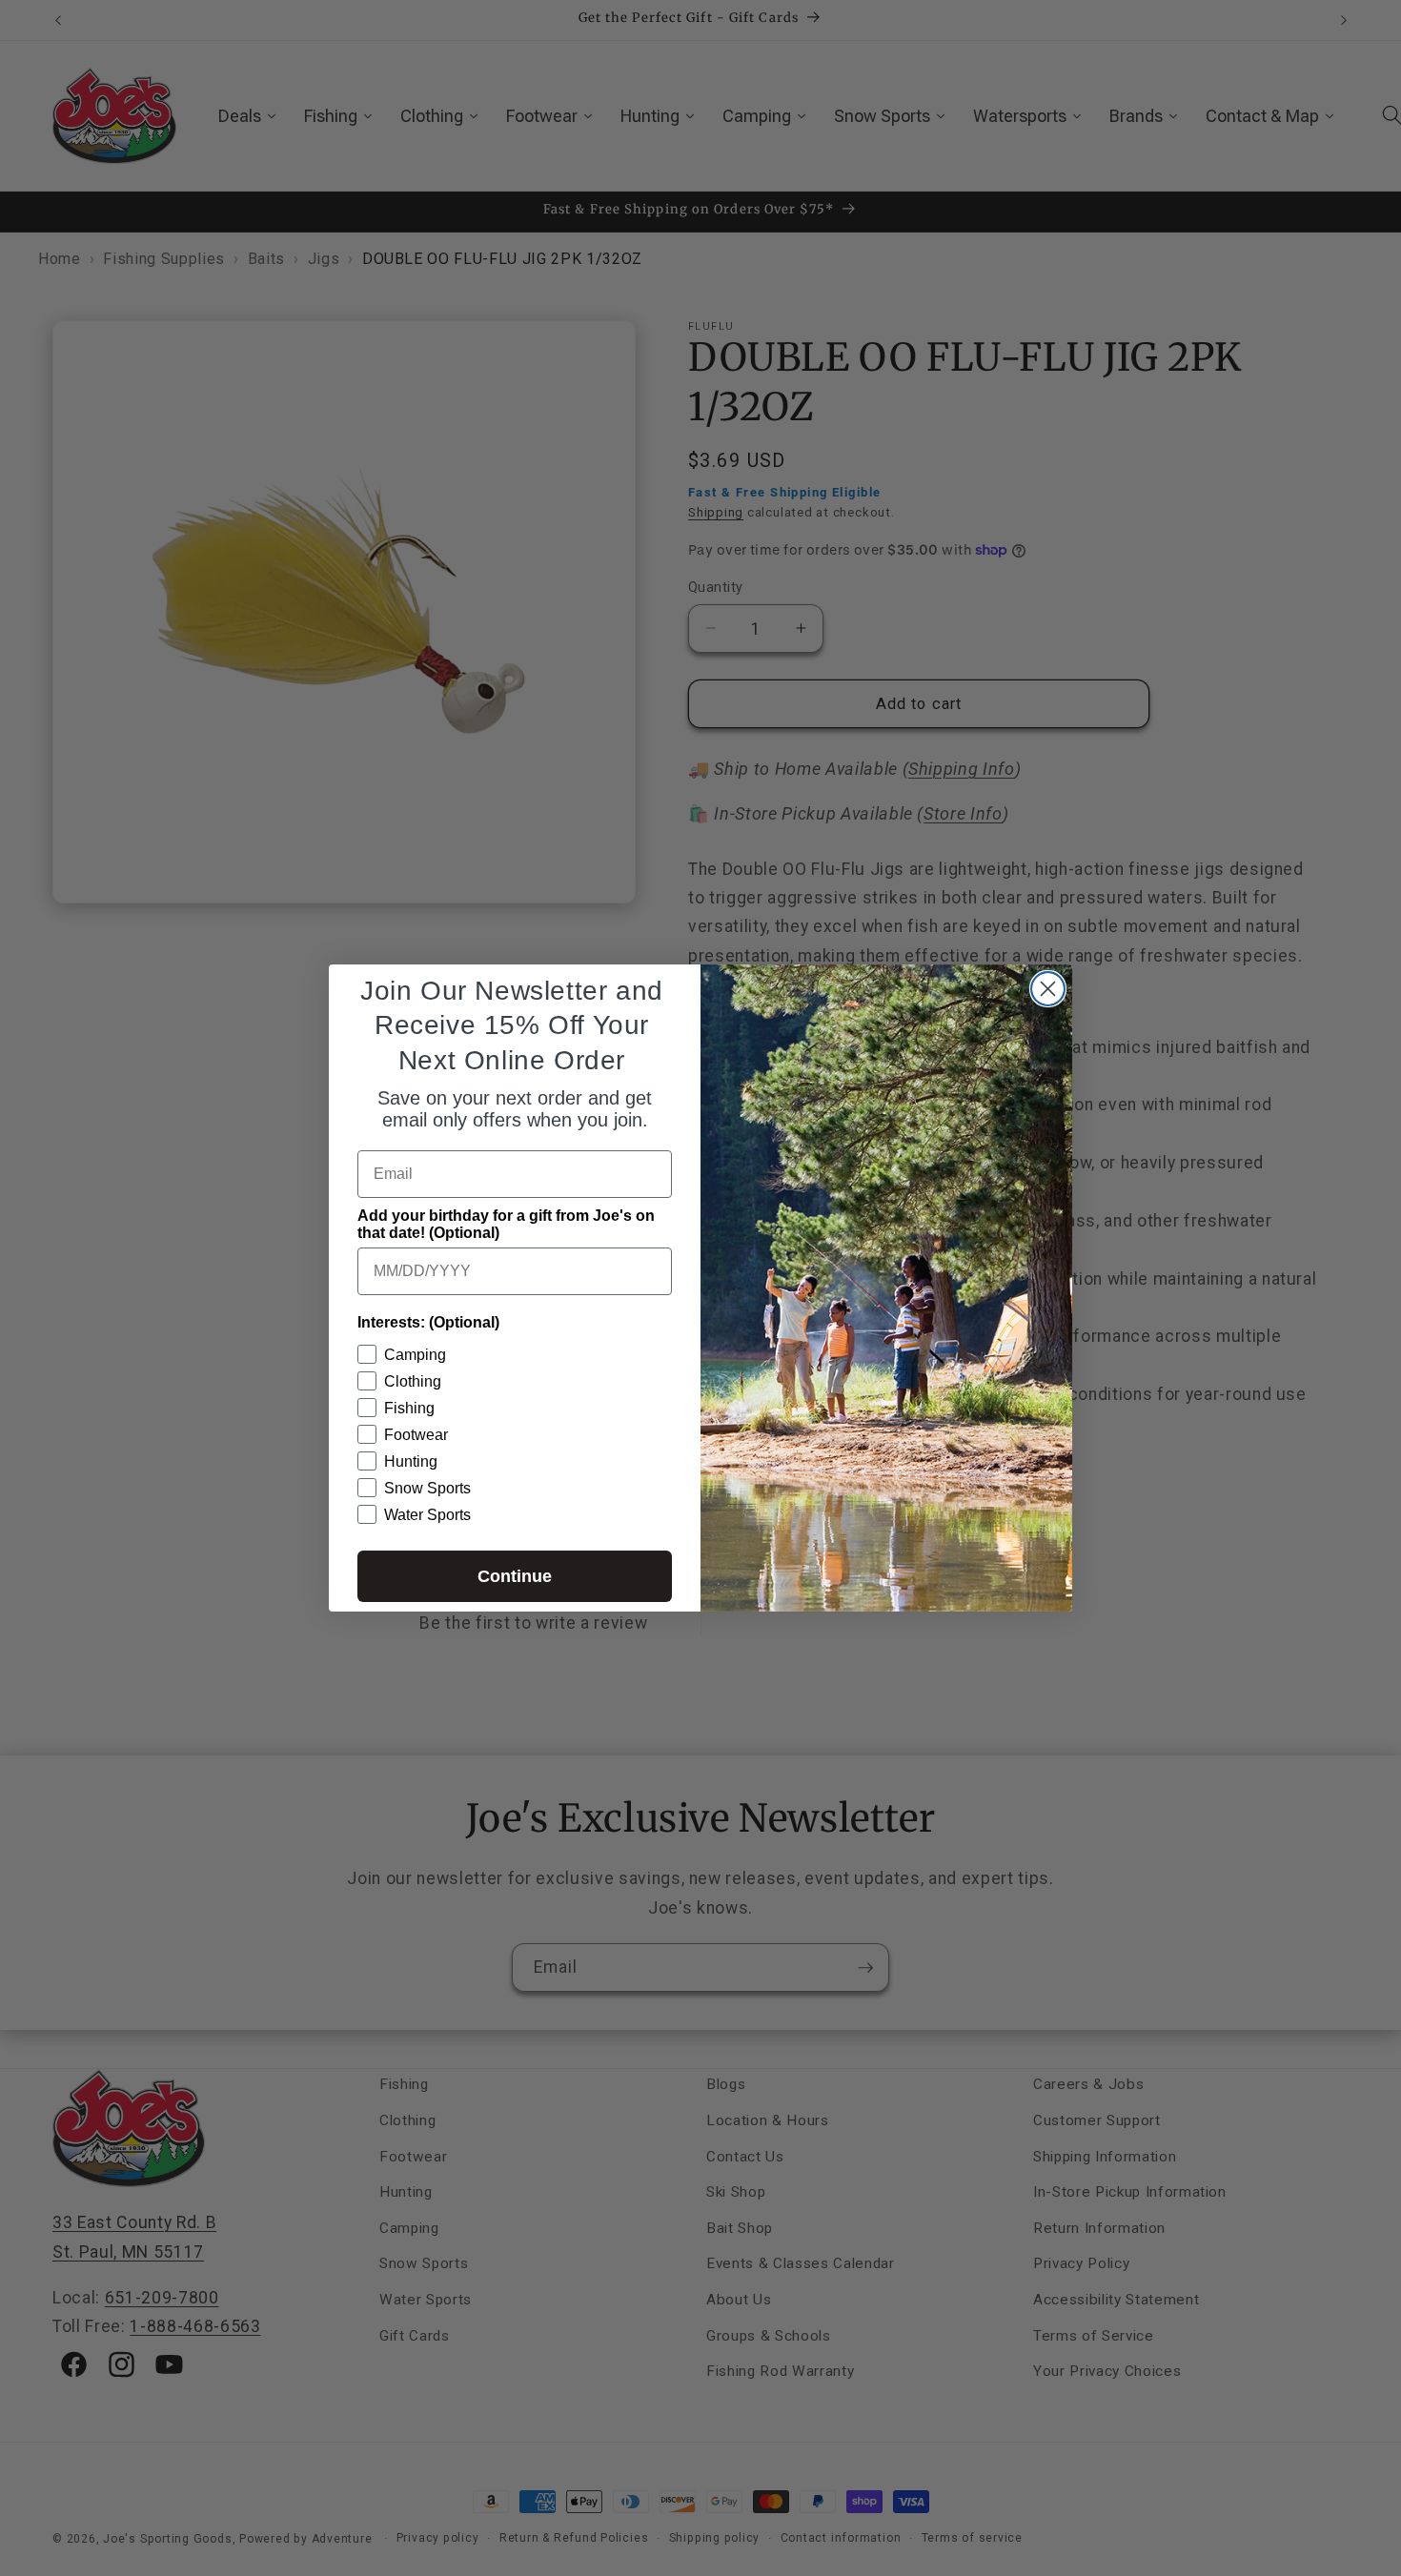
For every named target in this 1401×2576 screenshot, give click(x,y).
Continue (515, 1576)
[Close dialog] (1048, 989)
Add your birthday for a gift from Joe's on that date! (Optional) (506, 1224)
